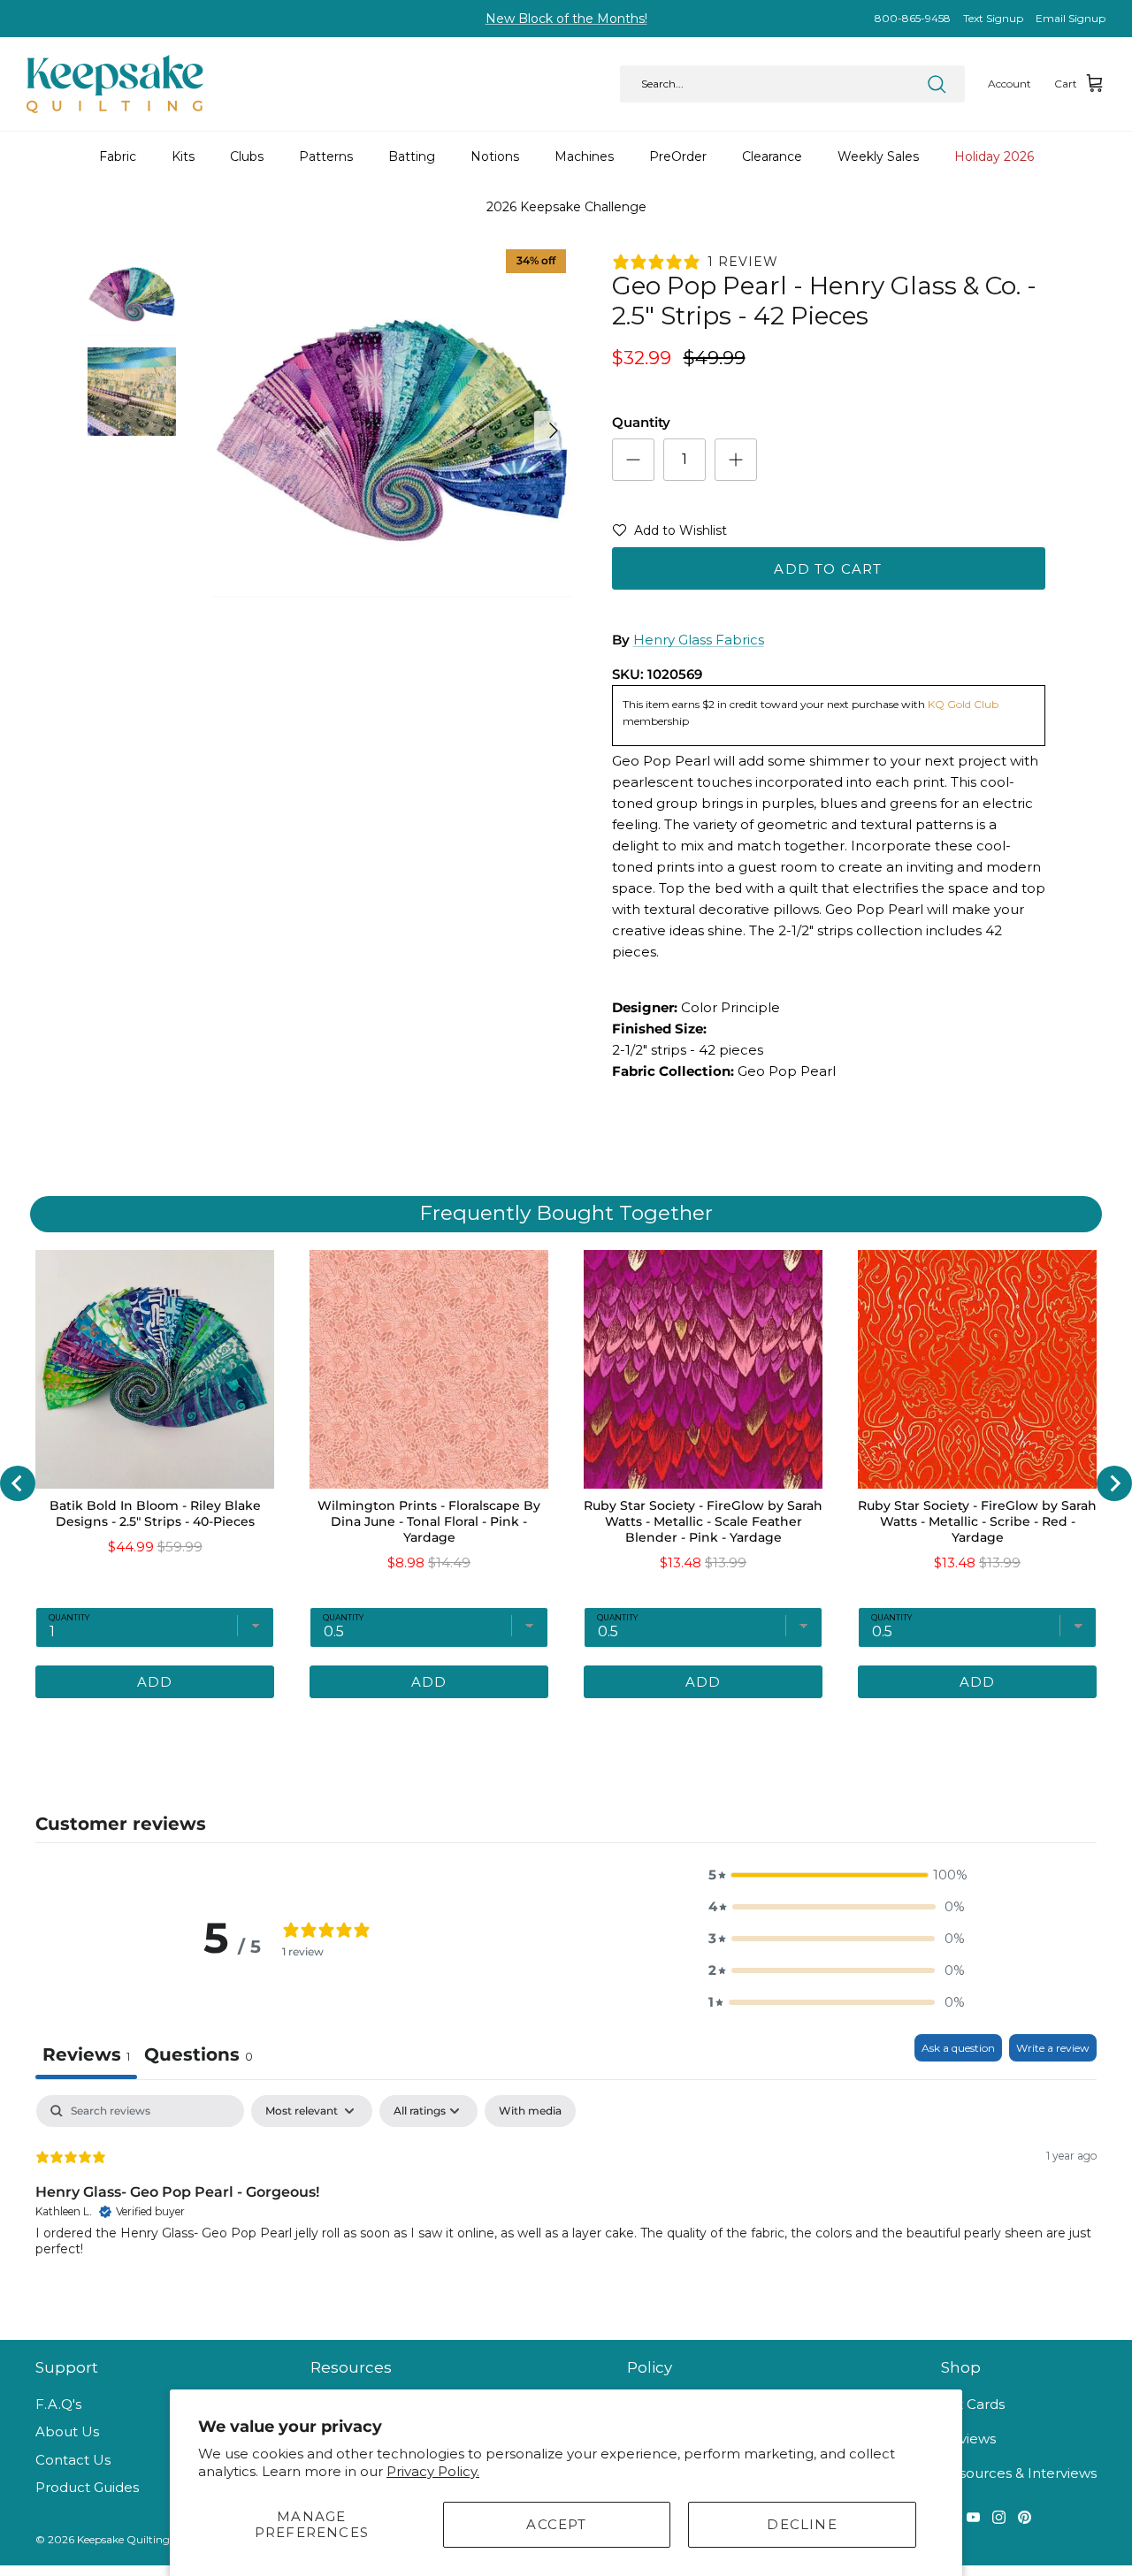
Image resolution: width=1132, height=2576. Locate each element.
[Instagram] (999, 2517)
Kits (183, 156)
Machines (584, 156)
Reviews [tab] (86, 2054)
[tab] (199, 2057)
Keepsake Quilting (123, 2539)
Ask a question (958, 2048)
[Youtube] (973, 2517)
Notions (495, 156)
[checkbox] (530, 2111)
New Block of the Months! (566, 19)
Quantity (641, 422)
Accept (556, 2524)
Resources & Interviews (1019, 2473)
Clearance (772, 156)
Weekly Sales (878, 156)
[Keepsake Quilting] (115, 84)
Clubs (247, 156)
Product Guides (87, 2487)
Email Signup (1071, 18)
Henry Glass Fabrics (699, 640)
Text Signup (993, 18)
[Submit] (937, 84)
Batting (412, 156)
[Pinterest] (1025, 2517)
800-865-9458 (913, 18)
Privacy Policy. (433, 2471)
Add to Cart (828, 569)
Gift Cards (973, 2404)
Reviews (968, 2439)
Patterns (326, 156)
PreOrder (678, 156)
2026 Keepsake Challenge (566, 207)
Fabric (118, 156)
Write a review (1053, 2048)
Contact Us (73, 2460)
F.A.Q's (58, 2404)
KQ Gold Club (963, 704)
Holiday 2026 (994, 156)
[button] (669, 534)
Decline (802, 2524)
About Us (67, 2431)
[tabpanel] (566, 2208)
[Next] (554, 431)
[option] (392, 431)
